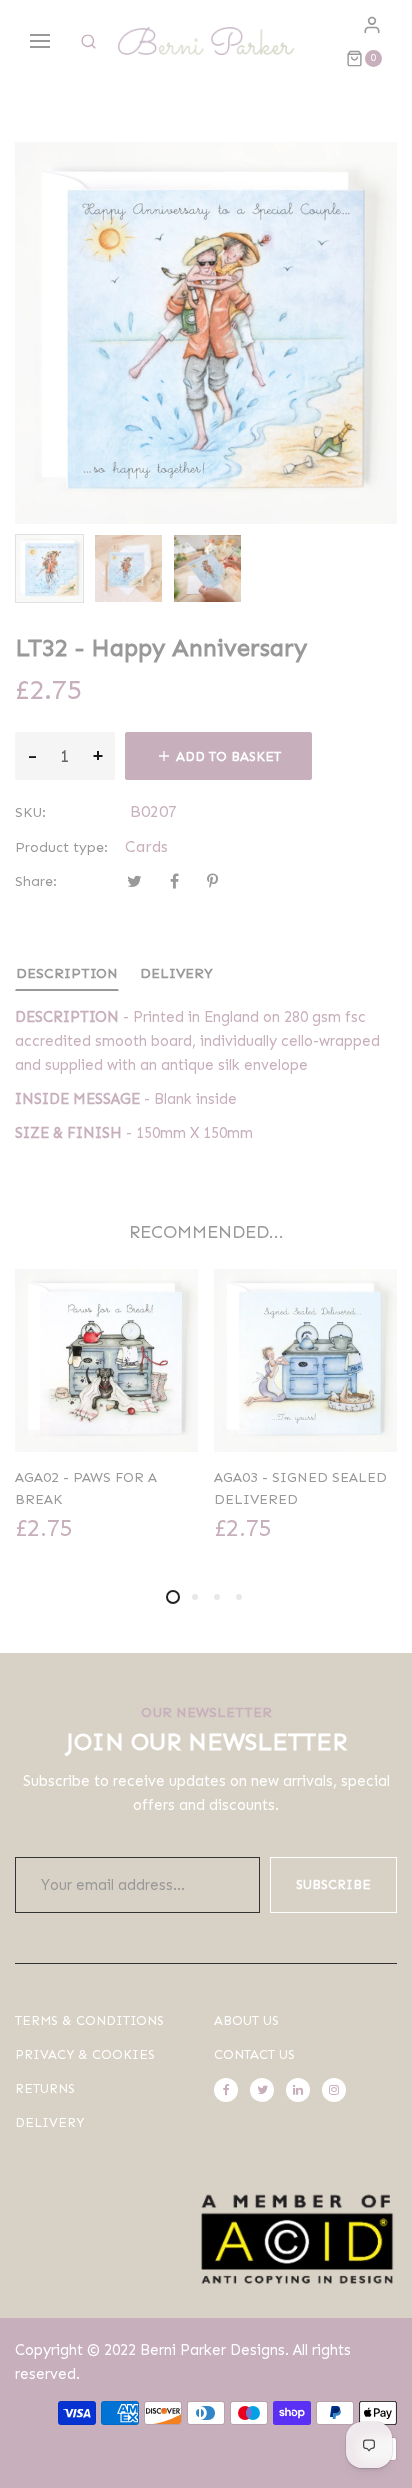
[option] (49, 568)
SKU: (30, 812)
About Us (246, 2020)
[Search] (88, 41)
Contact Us (254, 2054)
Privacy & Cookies (85, 2054)
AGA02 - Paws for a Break (86, 1488)
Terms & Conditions (89, 2020)
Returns (45, 2088)
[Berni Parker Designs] (206, 41)
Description (67, 973)
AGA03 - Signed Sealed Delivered (300, 1488)
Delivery (176, 973)
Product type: (61, 847)
